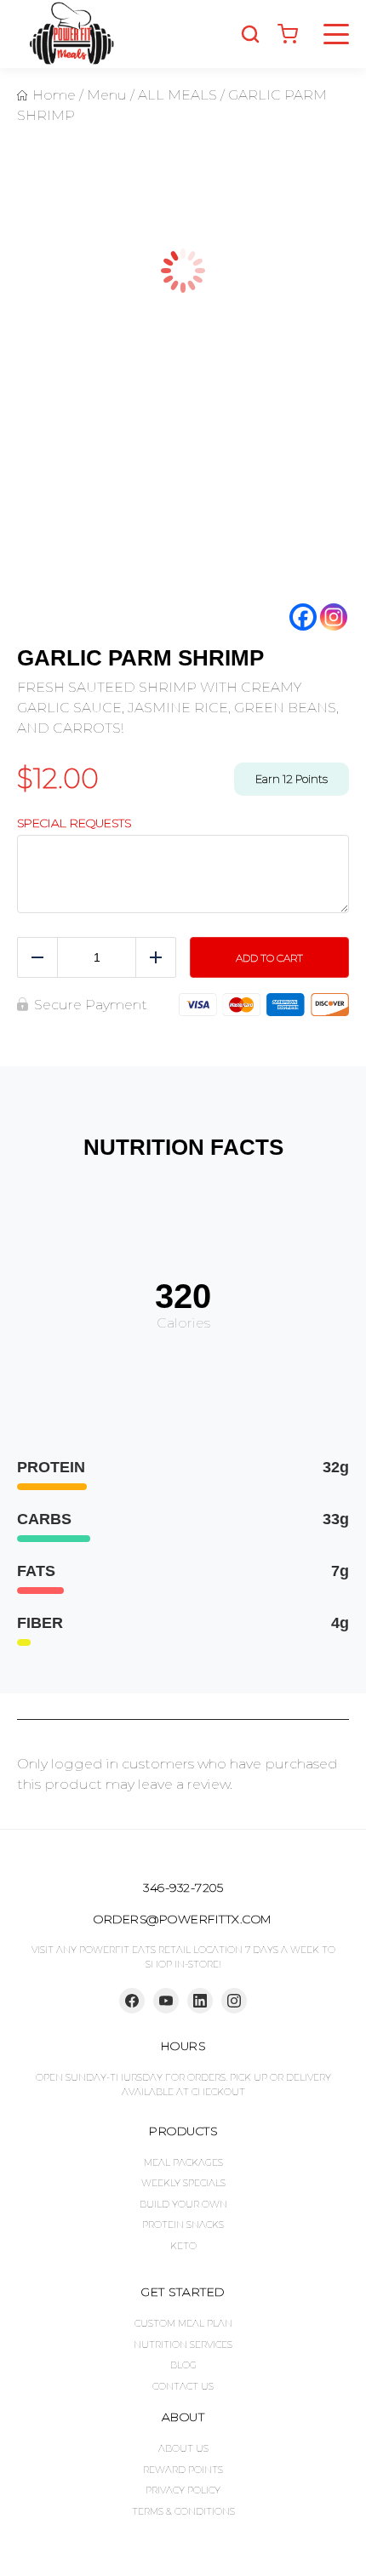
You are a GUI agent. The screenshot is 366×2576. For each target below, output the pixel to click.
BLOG (183, 2365)
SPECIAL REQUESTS (74, 823)
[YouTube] (166, 2001)
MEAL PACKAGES (183, 2162)
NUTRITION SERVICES (183, 2345)
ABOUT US (183, 2448)
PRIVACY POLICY (183, 2490)
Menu (107, 95)
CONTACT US (183, 2386)
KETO (183, 2246)
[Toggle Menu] (336, 34)
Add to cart (269, 958)
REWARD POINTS (183, 2470)
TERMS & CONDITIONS (183, 2511)
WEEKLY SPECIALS (183, 2183)
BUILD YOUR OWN (183, 2204)
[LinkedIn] (200, 2001)
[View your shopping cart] (288, 34)
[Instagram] (334, 617)
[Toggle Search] (250, 34)
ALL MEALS (177, 95)
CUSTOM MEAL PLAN (183, 2323)
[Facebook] (303, 617)
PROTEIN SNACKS (183, 2225)
